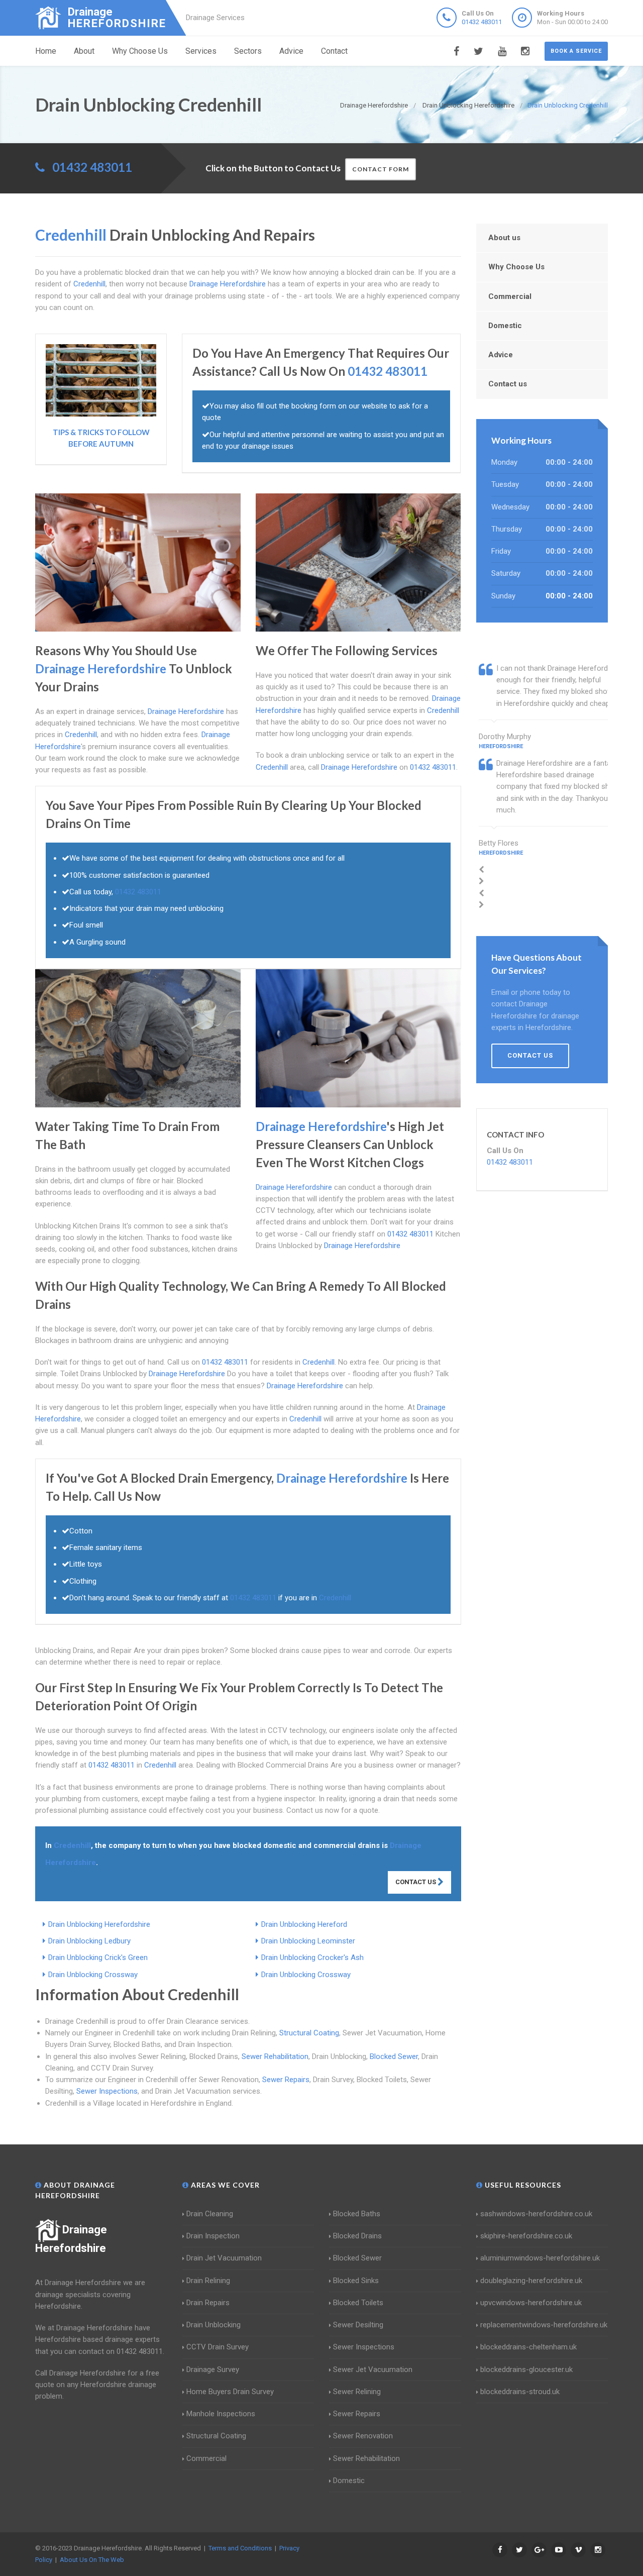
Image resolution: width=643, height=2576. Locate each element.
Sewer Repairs (286, 2080)
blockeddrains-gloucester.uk (526, 2369)
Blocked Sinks (356, 2281)
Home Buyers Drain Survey (230, 2392)
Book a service (576, 51)
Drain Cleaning (210, 2214)
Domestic (505, 326)
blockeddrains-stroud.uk (520, 2392)
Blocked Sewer (394, 2056)
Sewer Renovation (363, 2436)
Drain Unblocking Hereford (304, 1924)
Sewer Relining (357, 2392)
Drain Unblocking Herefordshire (99, 1924)
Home (46, 51)
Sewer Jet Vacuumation (373, 2369)
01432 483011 (482, 22)
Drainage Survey (213, 2369)
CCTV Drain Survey (218, 2347)
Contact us (508, 384)
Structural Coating (309, 2033)
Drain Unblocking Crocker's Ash (312, 1957)
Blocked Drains (357, 2236)
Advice (291, 51)
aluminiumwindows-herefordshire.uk (540, 2258)
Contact (334, 51)
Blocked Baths (357, 2214)
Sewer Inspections (107, 2091)
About (84, 51)
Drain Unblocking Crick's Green (98, 1957)
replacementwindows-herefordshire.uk (544, 2325)
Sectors (248, 51)
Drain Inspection (213, 2236)
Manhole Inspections (221, 2414)
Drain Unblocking (213, 2325)
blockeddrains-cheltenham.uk (528, 2347)
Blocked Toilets (358, 2303)
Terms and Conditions (240, 2548)
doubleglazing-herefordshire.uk (531, 2281)
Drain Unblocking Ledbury (89, 1941)
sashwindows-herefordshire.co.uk (536, 2214)
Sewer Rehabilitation (275, 2056)
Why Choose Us (140, 51)
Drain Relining (208, 2281)
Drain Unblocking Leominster (308, 1941)
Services (201, 51)
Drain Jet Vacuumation (224, 2258)
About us (504, 238)
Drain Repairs (208, 2303)
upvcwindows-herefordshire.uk (531, 2303)
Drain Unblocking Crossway (93, 1975)
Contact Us (416, 1882)
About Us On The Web (92, 2560)
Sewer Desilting (358, 2325)
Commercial (510, 296)
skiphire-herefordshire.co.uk (526, 2236)
